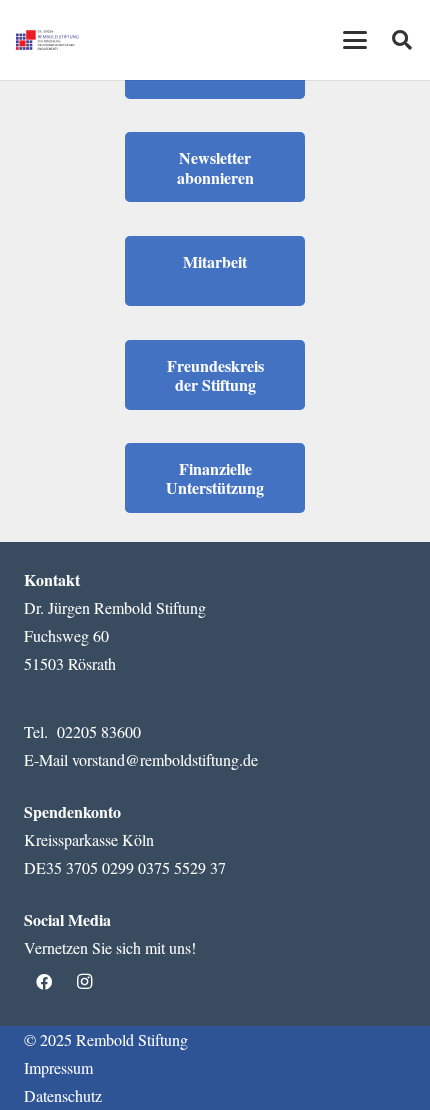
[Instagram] (84, 982)
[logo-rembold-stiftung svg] (48, 40)
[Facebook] (44, 982)
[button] (355, 40)
